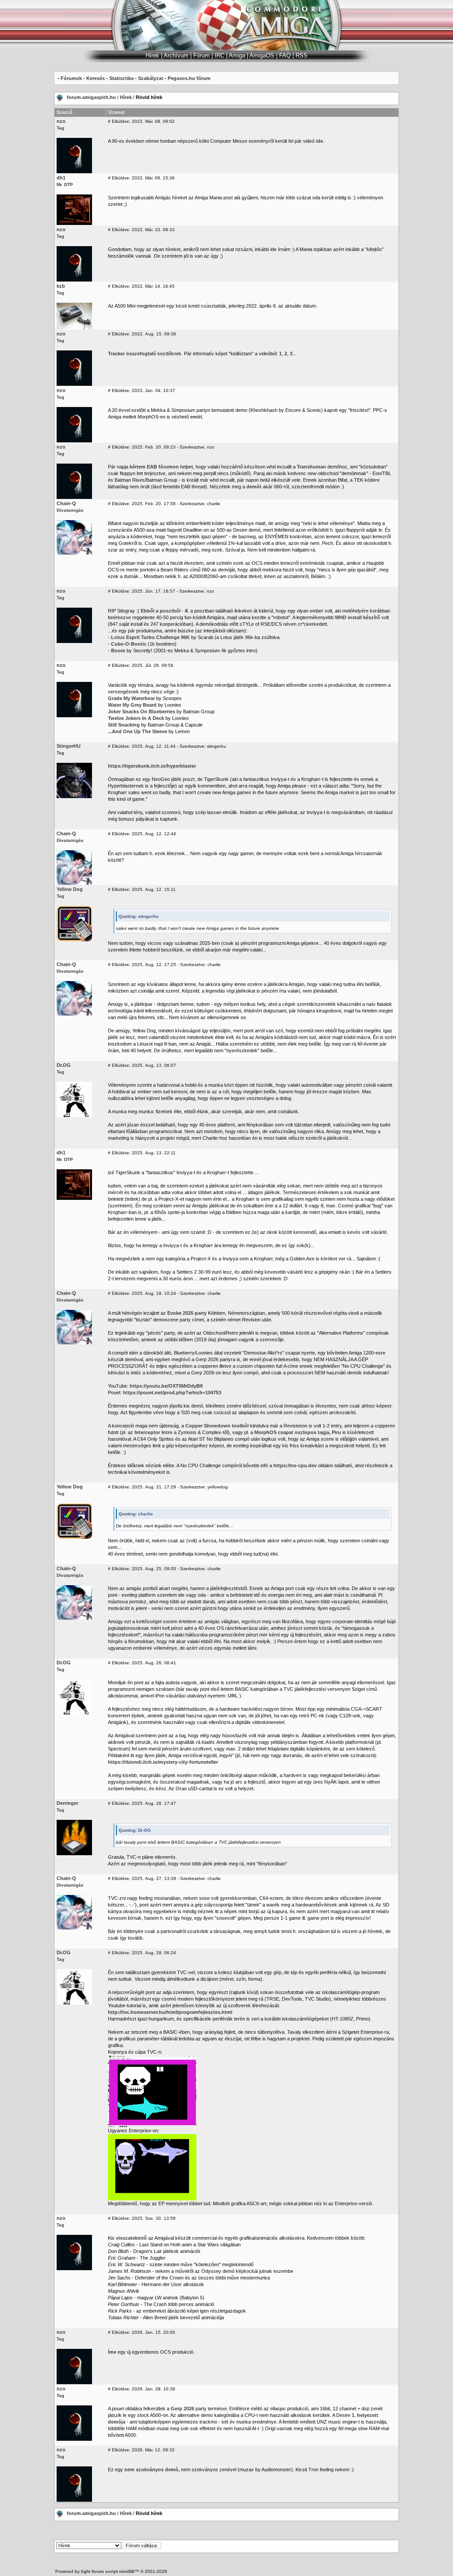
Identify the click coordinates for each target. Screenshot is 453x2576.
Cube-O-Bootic (129, 644)
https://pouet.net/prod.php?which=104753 (172, 1393)
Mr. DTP (65, 185)
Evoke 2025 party (187, 1313)
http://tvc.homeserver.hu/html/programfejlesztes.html (170, 2012)
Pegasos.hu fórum (189, 78)
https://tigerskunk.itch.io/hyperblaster (152, 766)
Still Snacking (124, 725)
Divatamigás (70, 510)
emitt (196, 417)
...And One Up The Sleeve (138, 731)
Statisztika (121, 78)
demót (254, 487)
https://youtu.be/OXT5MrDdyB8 (166, 1386)
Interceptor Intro (154, 1432)
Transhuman (311, 467)
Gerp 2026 (182, 2409)
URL (233, 1696)
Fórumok (71, 78)
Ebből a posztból (161, 611)
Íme (112, 2352)
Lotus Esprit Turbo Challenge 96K (150, 637)
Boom (118, 651)
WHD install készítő (357, 617)
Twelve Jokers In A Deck (136, 718)
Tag (60, 128)
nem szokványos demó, (152, 2469)
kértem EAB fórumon (154, 467)
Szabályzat (151, 78)
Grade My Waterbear (131, 698)
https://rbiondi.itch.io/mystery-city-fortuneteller (163, 1762)
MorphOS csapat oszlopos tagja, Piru (298, 1432)
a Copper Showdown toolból (215, 1426)
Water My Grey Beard (132, 705)
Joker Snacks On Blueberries (142, 712)
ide (319, 141)
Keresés (96, 78)
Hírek (126, 97)
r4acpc (278, 2409)
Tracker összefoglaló (132, 354)
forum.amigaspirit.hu (92, 97)
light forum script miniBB (108, 2571)
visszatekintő (131, 2238)
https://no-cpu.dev (295, 1465)
